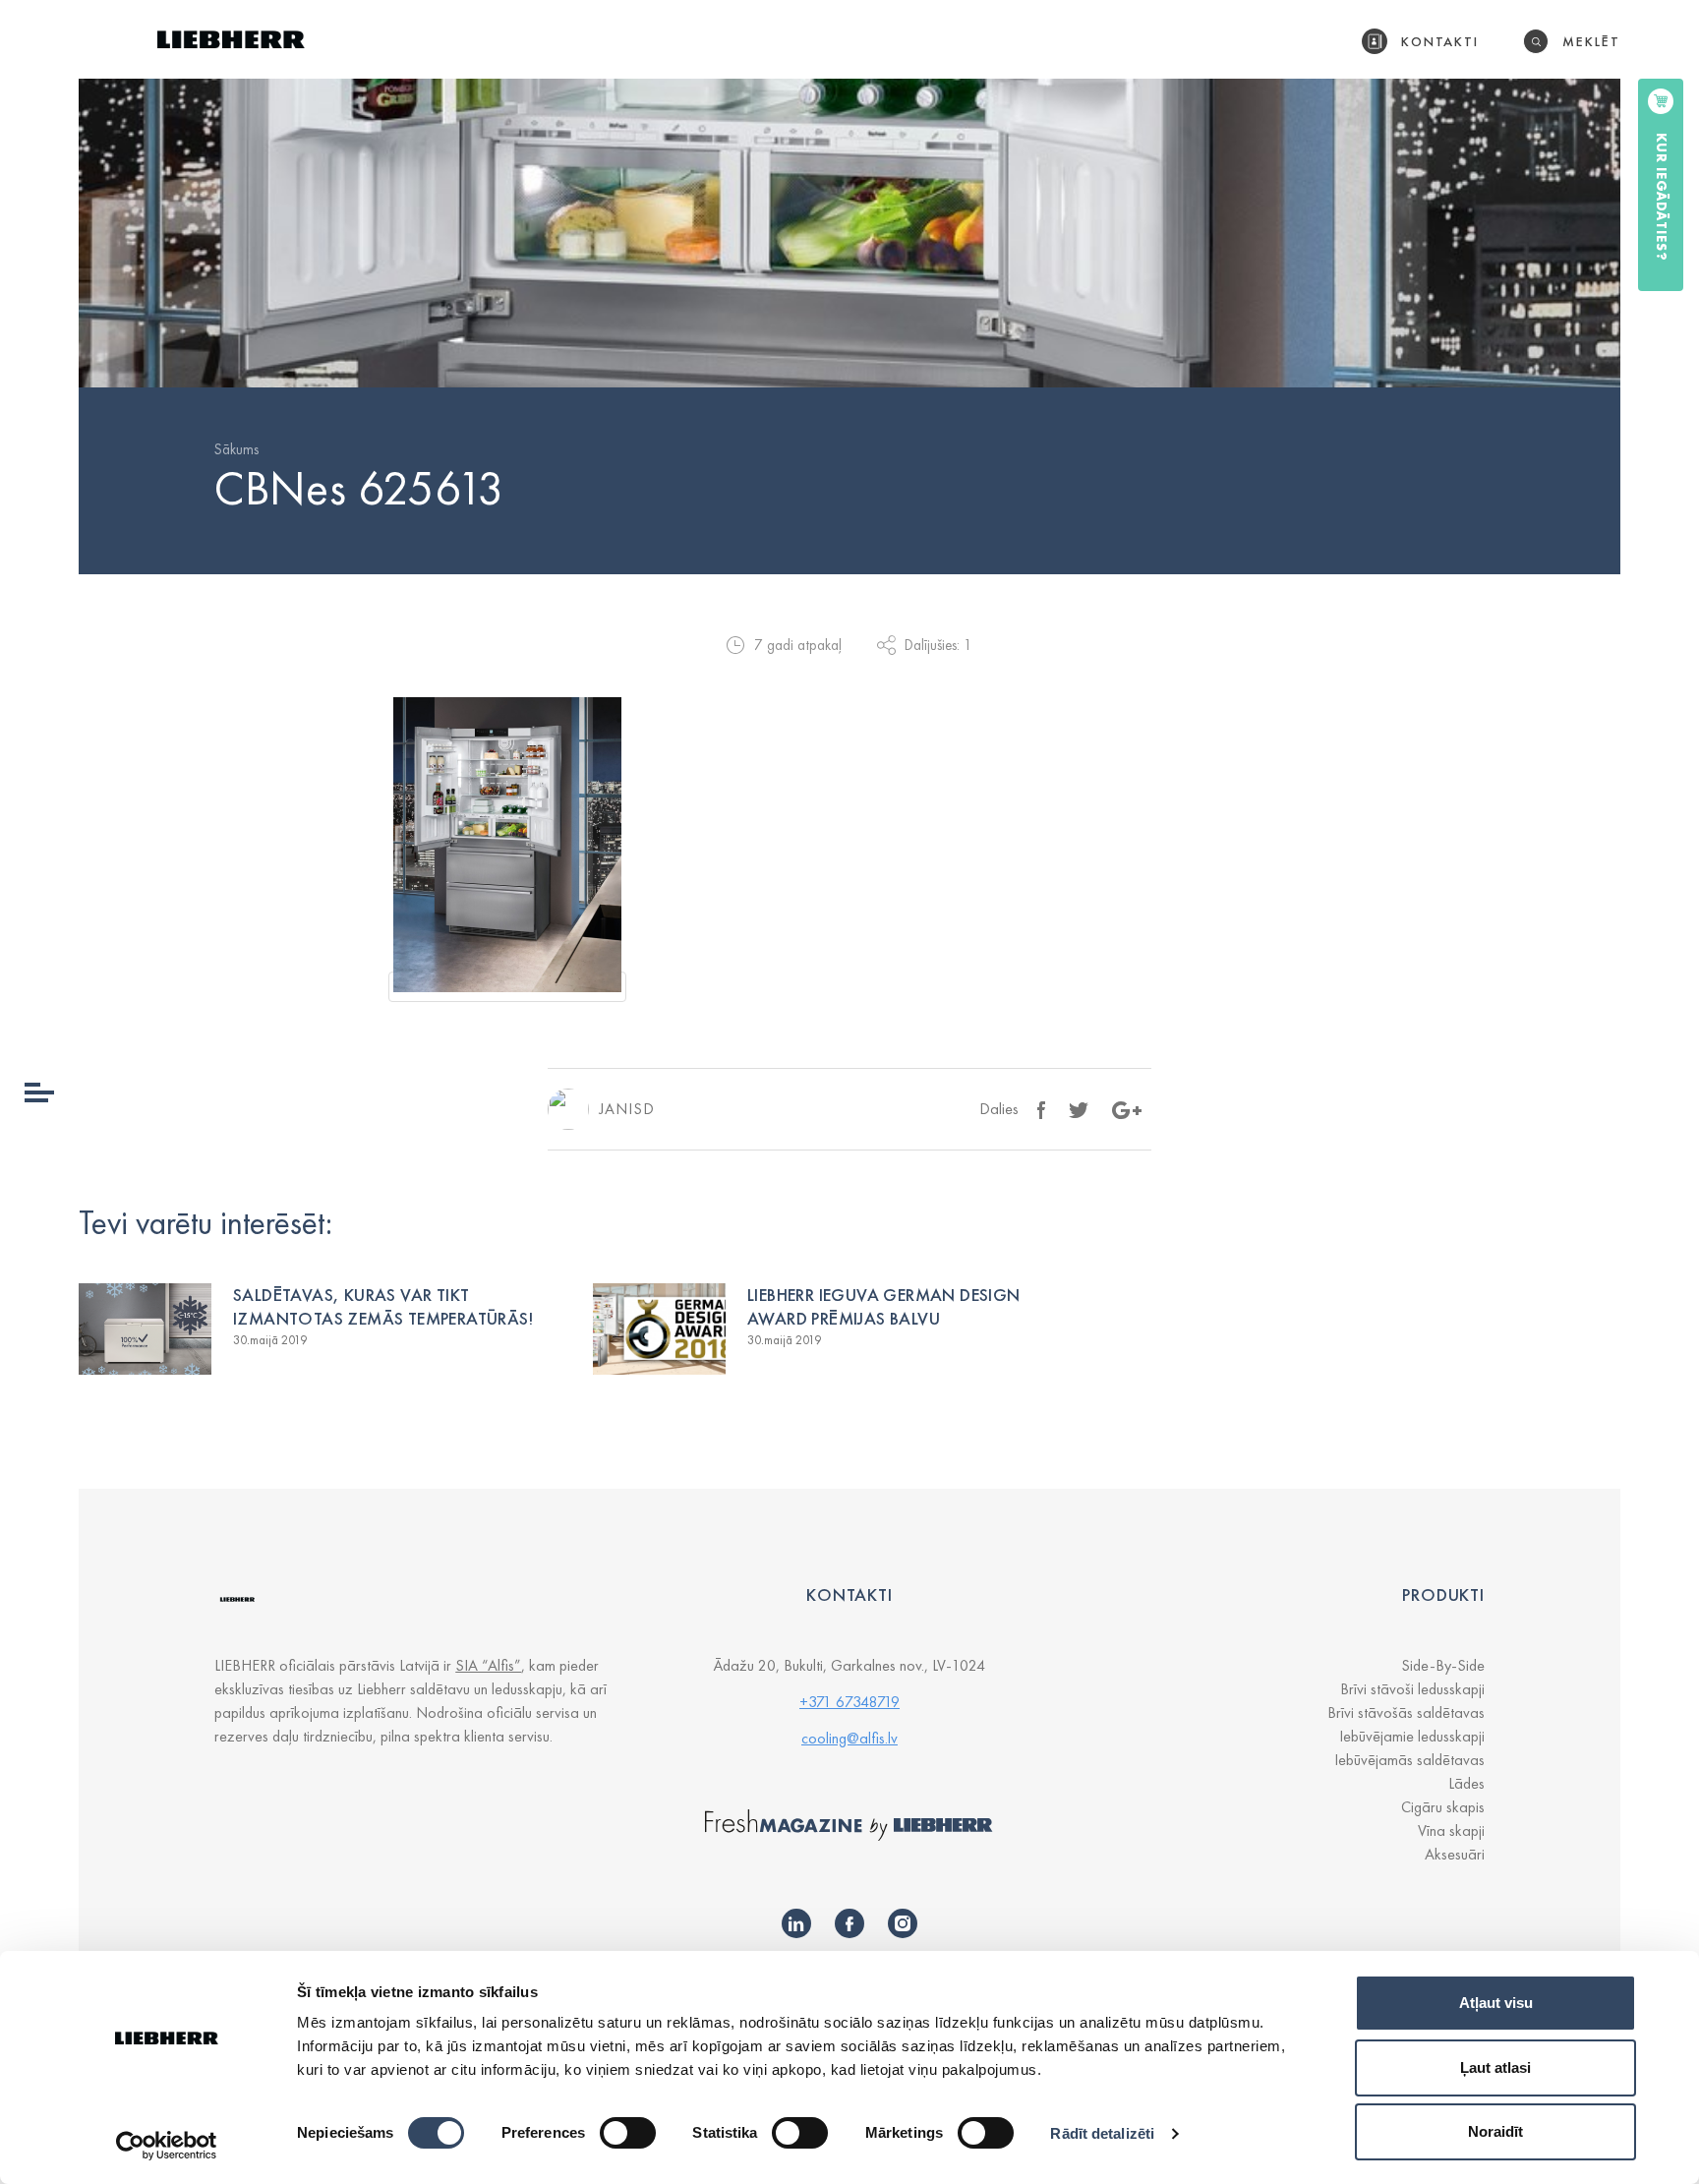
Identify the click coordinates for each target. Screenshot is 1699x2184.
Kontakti (1440, 41)
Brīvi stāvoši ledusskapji (1412, 1689)
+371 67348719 (849, 1702)
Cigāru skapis (1443, 1807)
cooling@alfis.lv (849, 1738)
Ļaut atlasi (1495, 2067)
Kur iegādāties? (1662, 197)
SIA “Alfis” (488, 1665)
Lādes (1466, 1783)
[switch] (628, 2133)
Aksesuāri (1455, 1854)
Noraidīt (1495, 2131)
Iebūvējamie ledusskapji (1412, 1736)
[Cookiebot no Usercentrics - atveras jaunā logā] (167, 2146)
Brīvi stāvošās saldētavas (1406, 1712)
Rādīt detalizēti (1102, 2133)
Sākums (236, 449)
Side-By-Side (1443, 1665)
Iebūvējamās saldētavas (1409, 1760)
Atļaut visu (1496, 2003)
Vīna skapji (1451, 1830)
